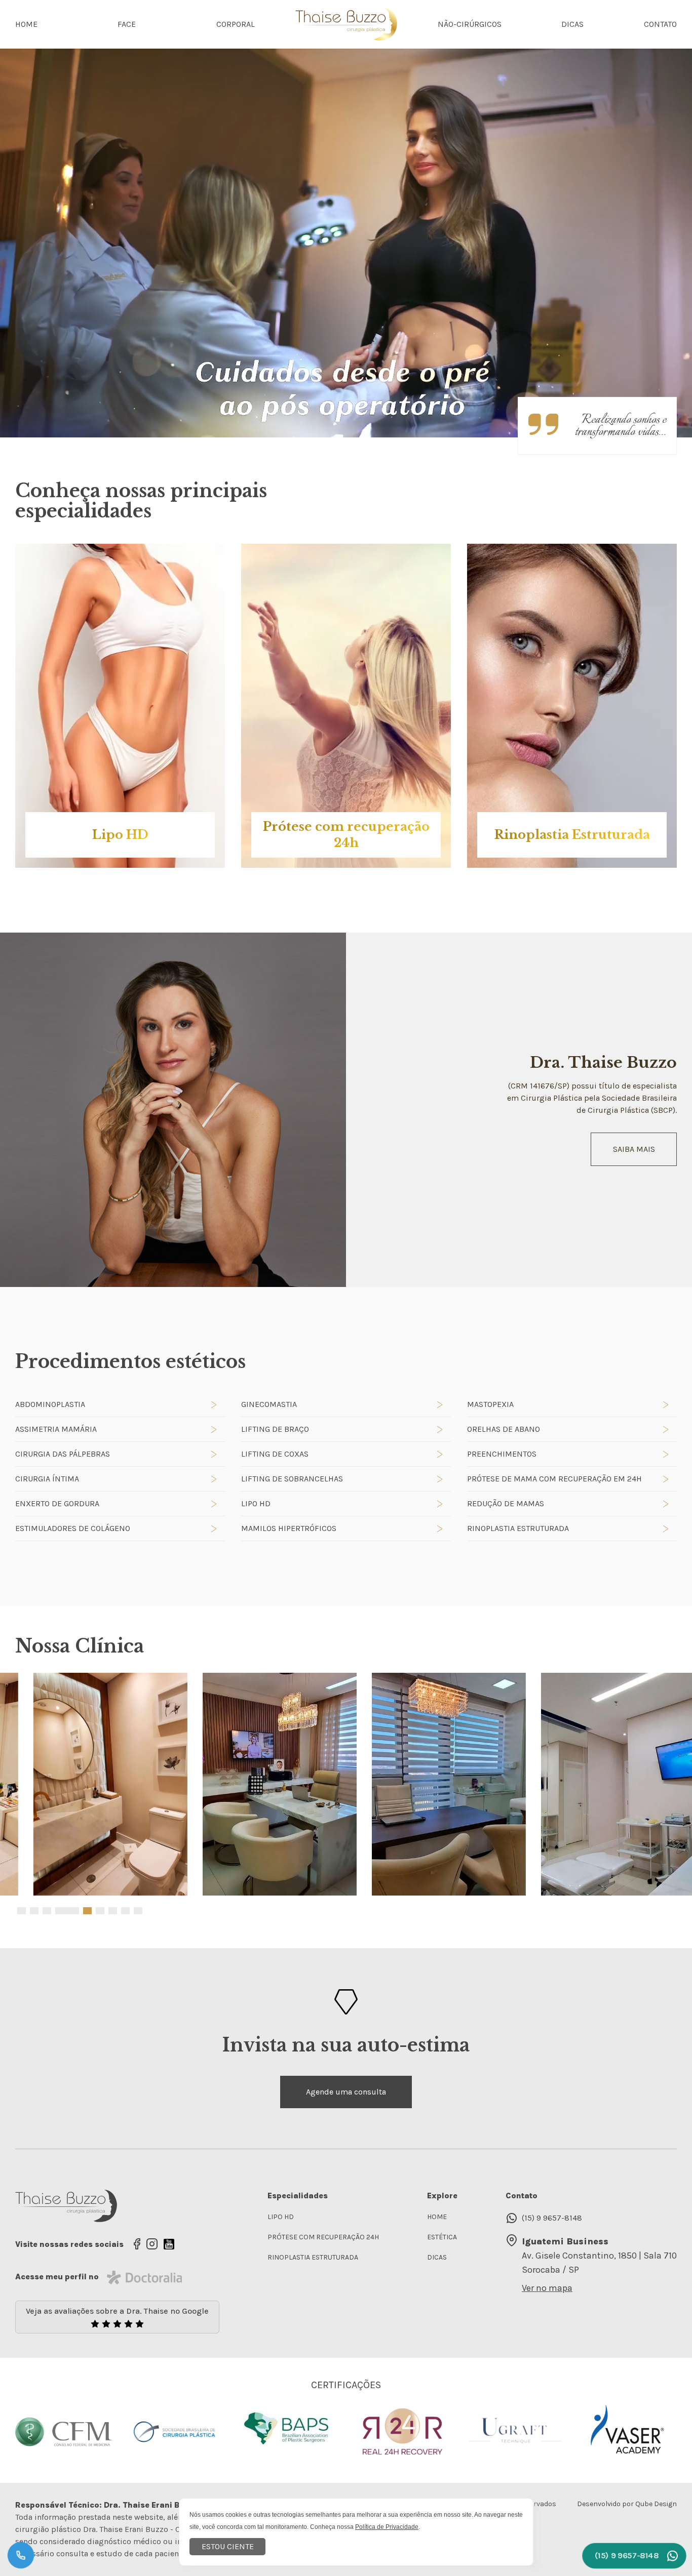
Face (127, 24)
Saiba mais (634, 1149)
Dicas (572, 24)
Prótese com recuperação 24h (323, 2237)
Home (26, 24)
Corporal (236, 24)
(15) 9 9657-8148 (552, 2218)
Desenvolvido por (627, 2504)
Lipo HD (281, 2217)
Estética (442, 2237)
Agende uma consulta (346, 2092)
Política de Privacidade (387, 2527)
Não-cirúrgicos (470, 24)
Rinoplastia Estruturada (313, 2257)
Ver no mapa (547, 2288)
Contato (660, 24)
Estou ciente (228, 2546)
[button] (22, 1911)
